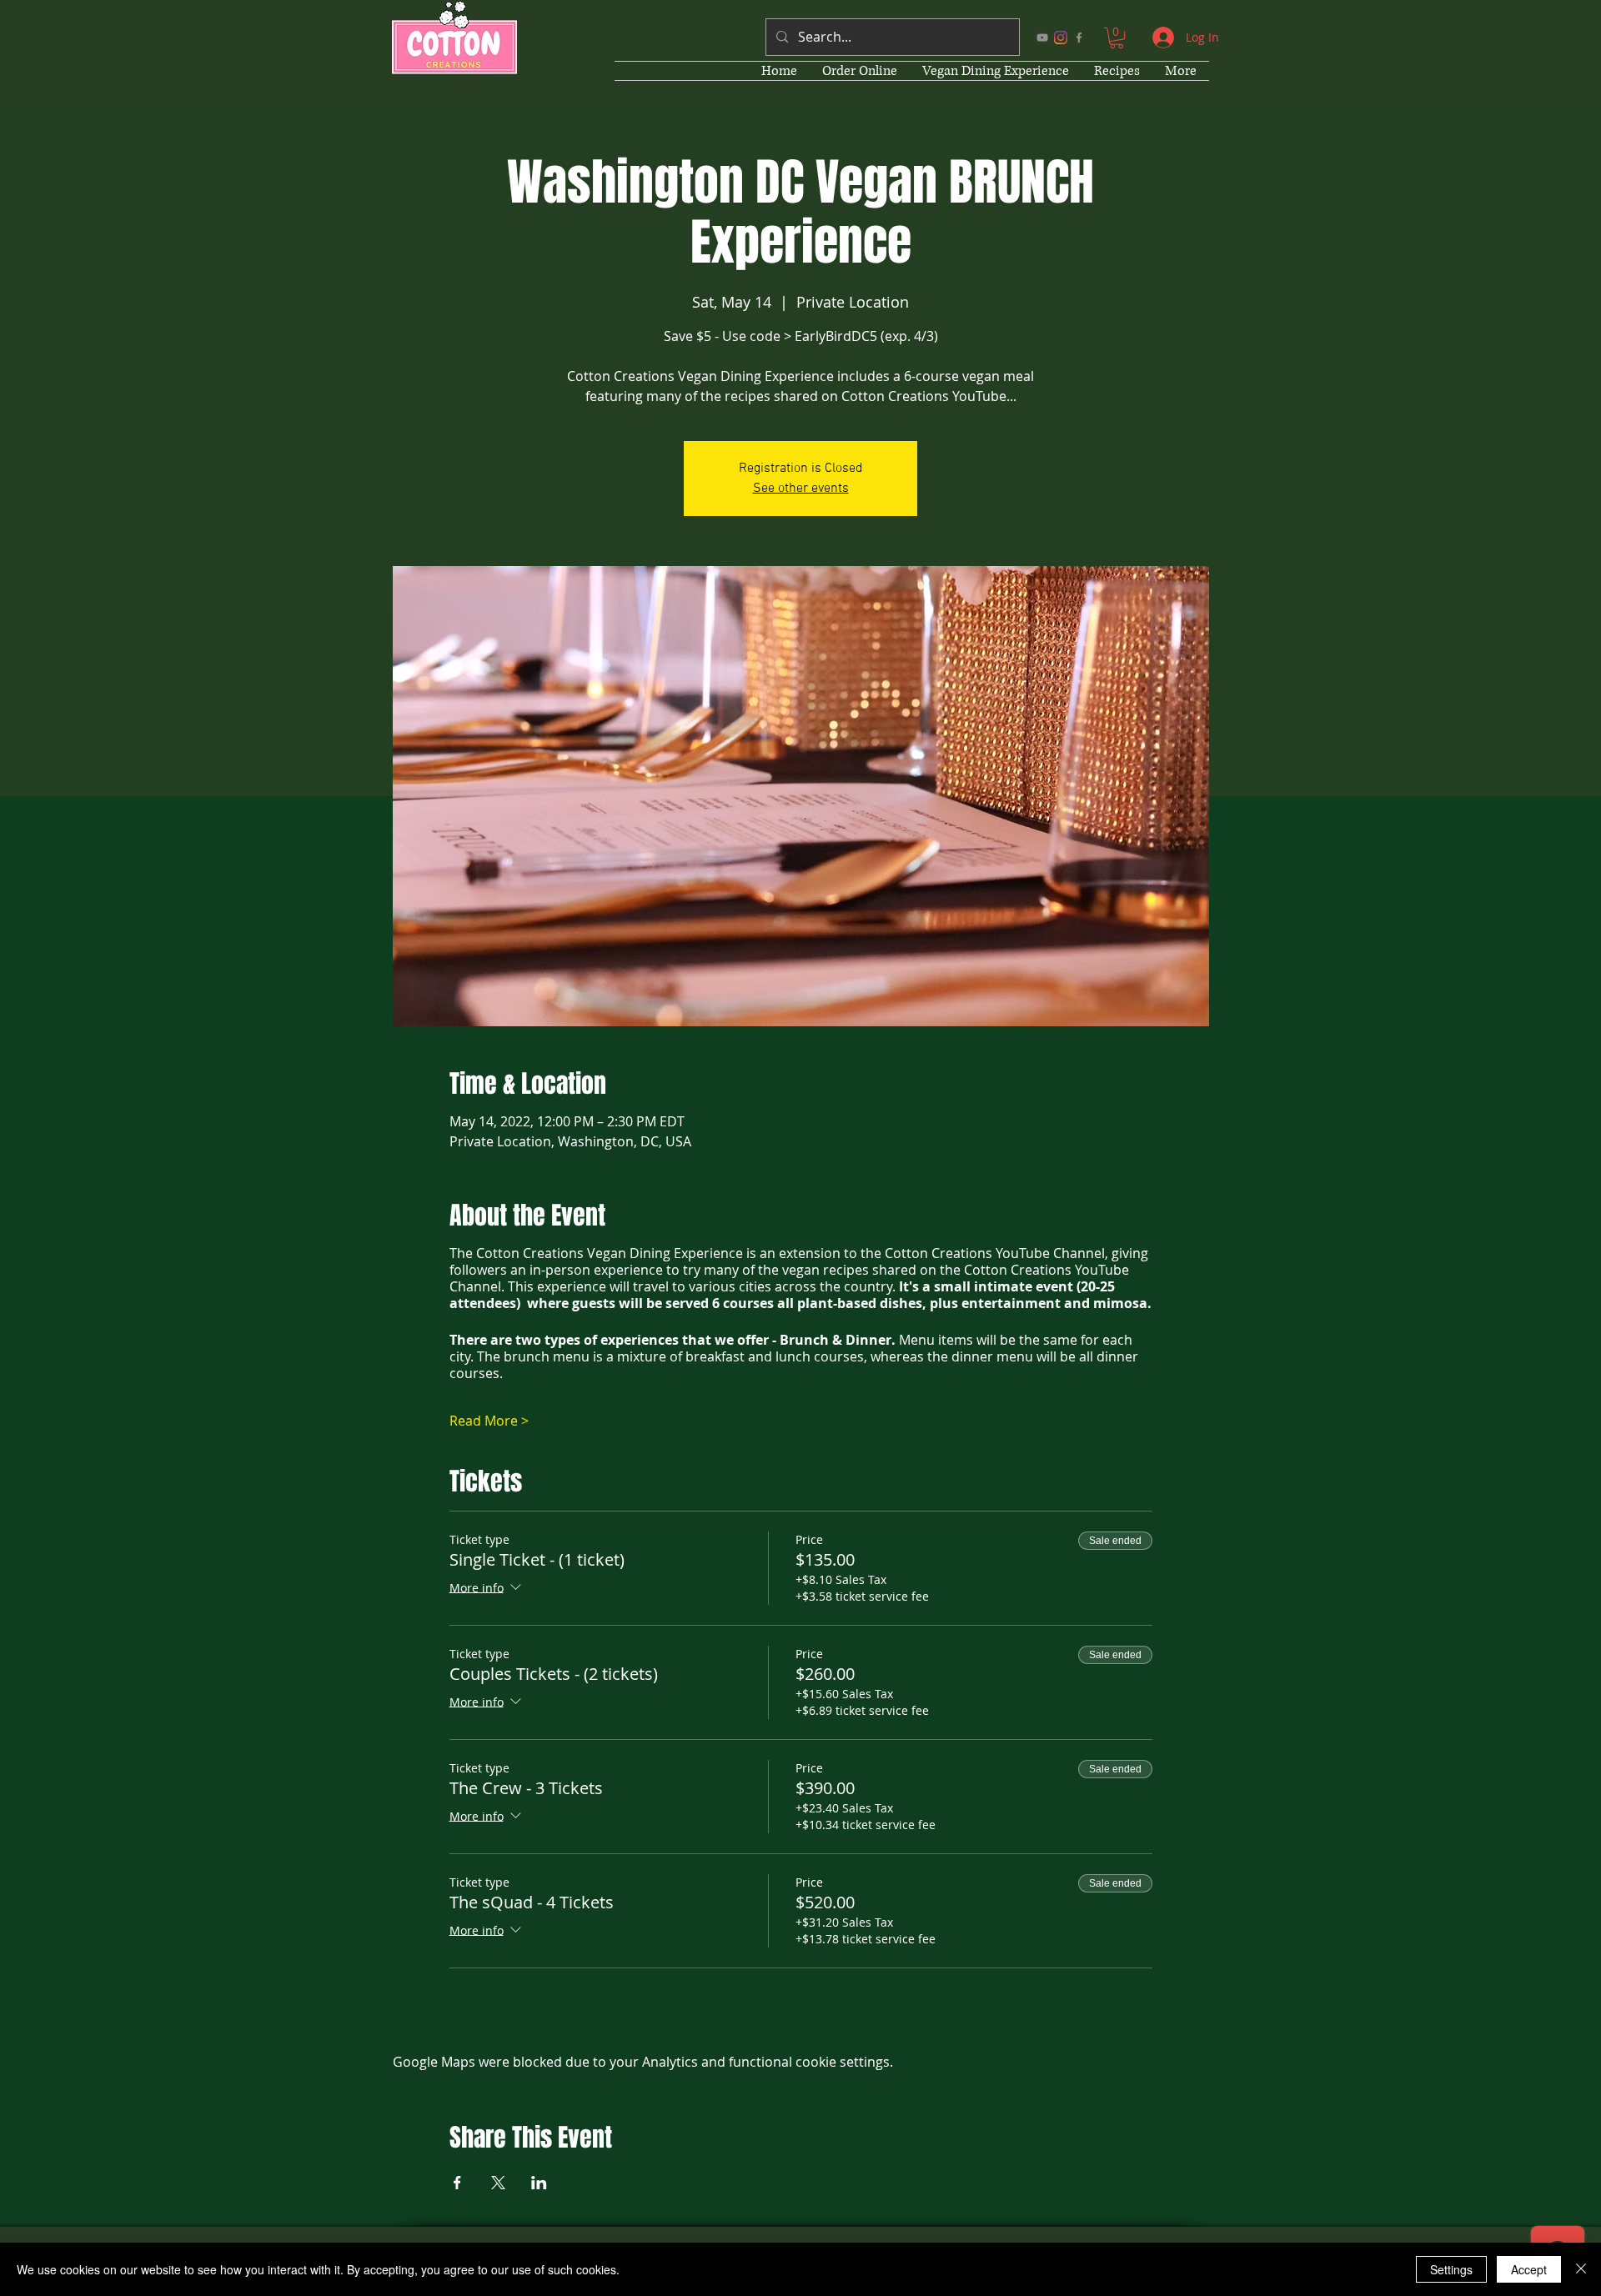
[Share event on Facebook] (457, 2183)
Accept (1529, 2269)
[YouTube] (1042, 38)
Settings (1451, 2269)
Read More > (489, 1421)
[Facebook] (1079, 38)
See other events (801, 489)
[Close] (1581, 2269)
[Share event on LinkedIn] (539, 2183)
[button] (1117, 38)
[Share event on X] (498, 2183)
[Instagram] (1061, 38)
